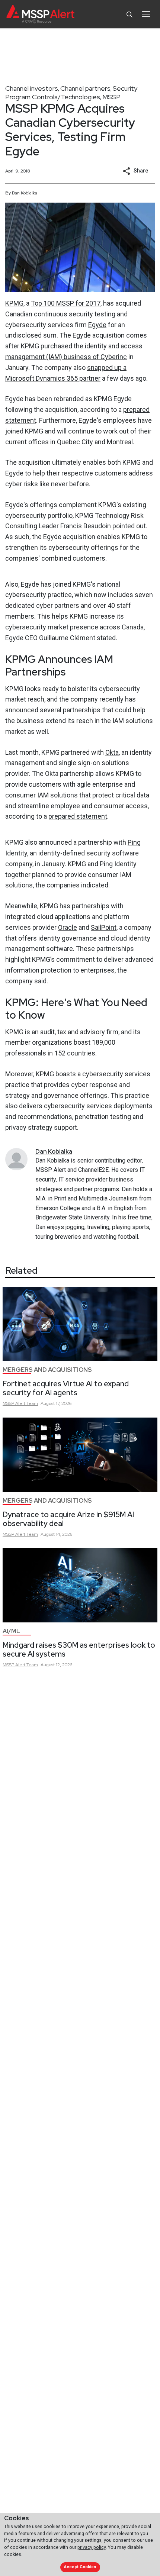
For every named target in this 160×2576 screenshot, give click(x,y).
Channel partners (85, 88)
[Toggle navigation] (146, 14)
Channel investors (32, 88)
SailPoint (104, 927)
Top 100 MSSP (52, 303)
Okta (112, 752)
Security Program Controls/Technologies (71, 93)
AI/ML (11, 1631)
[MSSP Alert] (40, 14)
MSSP (111, 97)
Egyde (97, 325)
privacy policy (92, 2547)
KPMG (14, 303)
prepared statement (78, 816)
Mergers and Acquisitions (47, 1370)
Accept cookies (80, 2567)
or (81, 303)
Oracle (68, 927)
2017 (92, 303)
